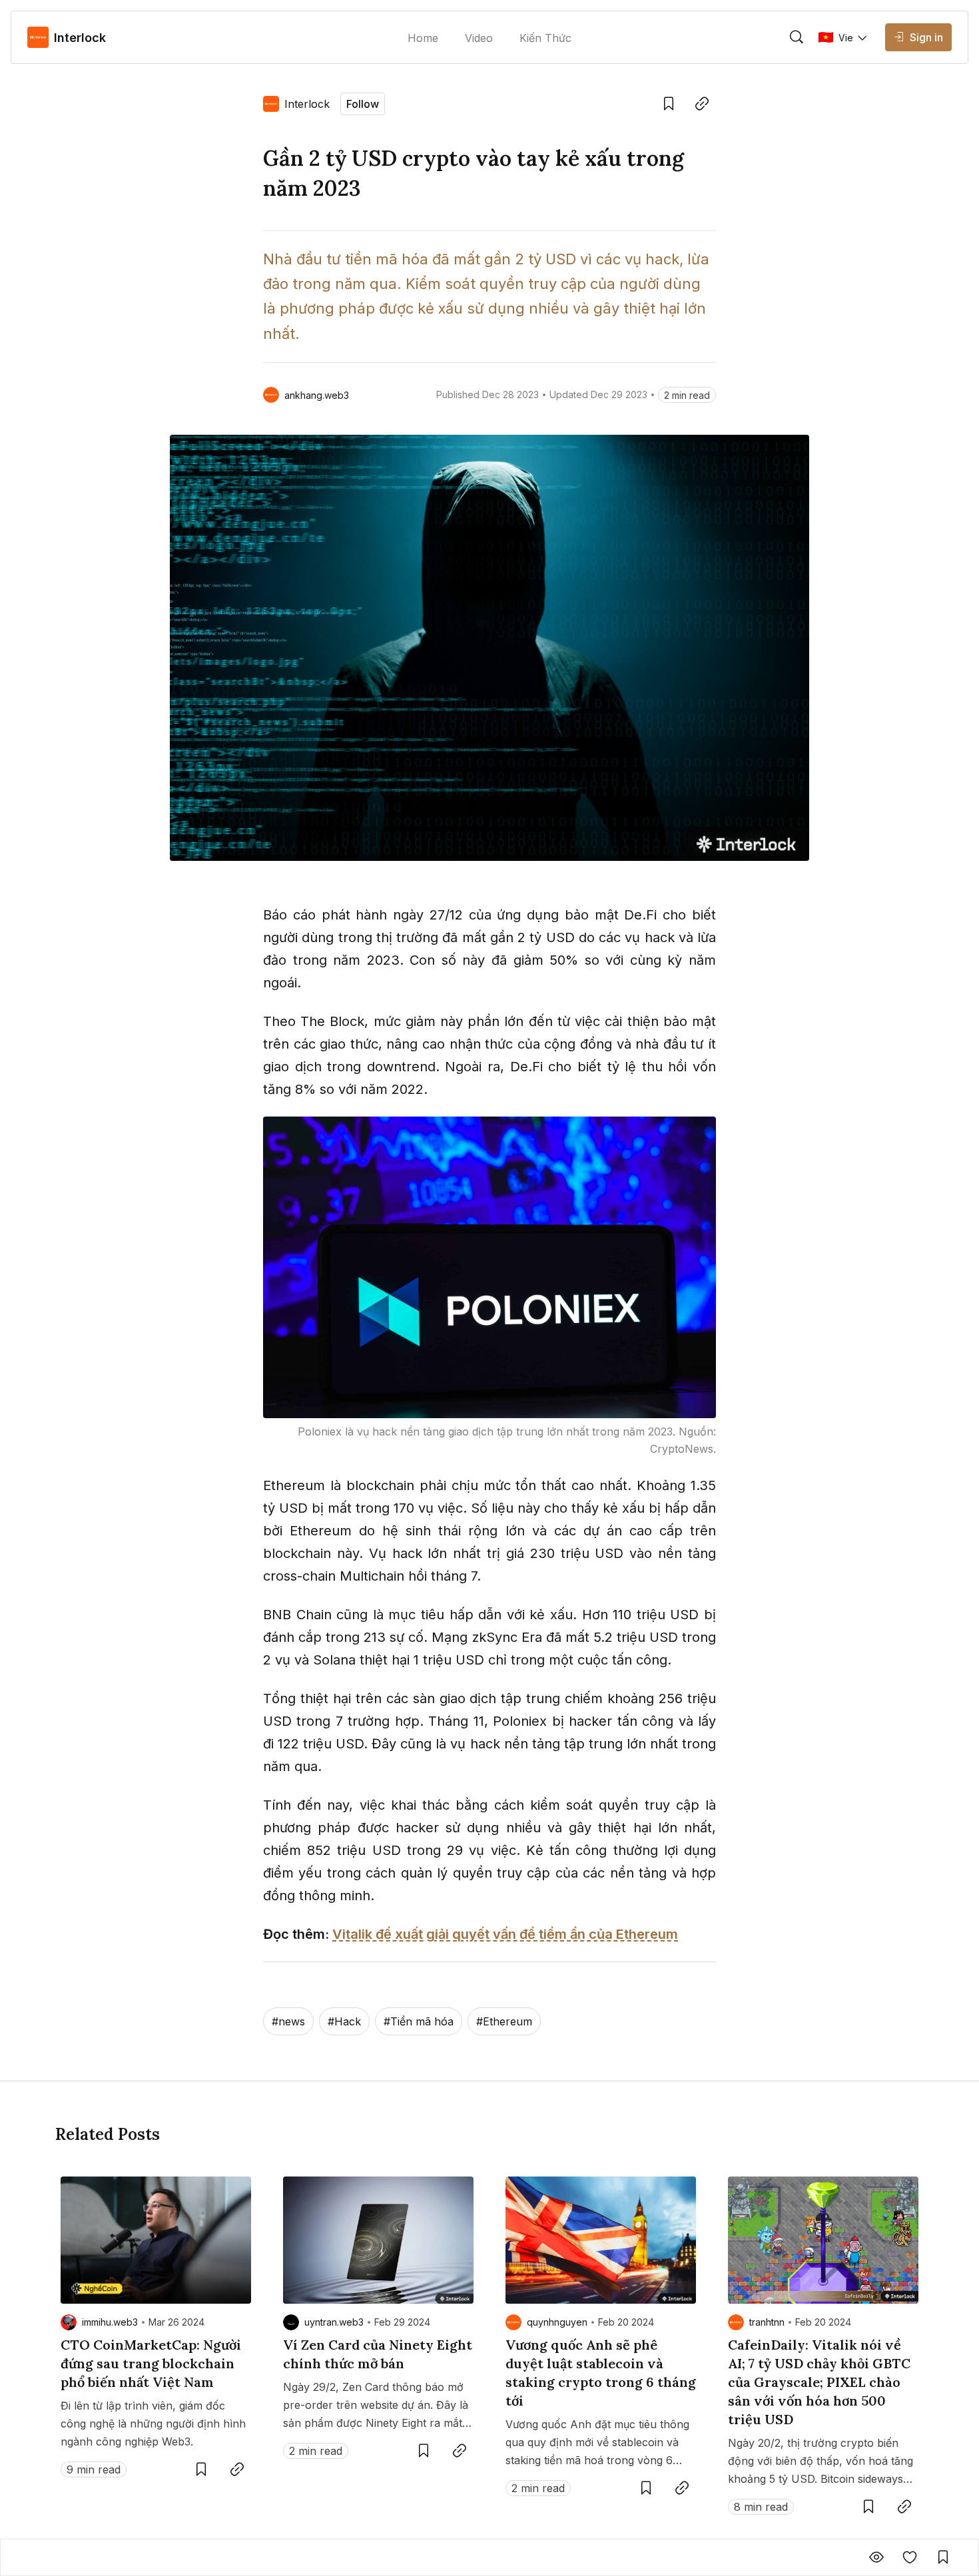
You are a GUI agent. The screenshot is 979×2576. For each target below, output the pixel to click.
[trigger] (797, 37)
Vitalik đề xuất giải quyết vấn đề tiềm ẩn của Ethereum (505, 1934)
